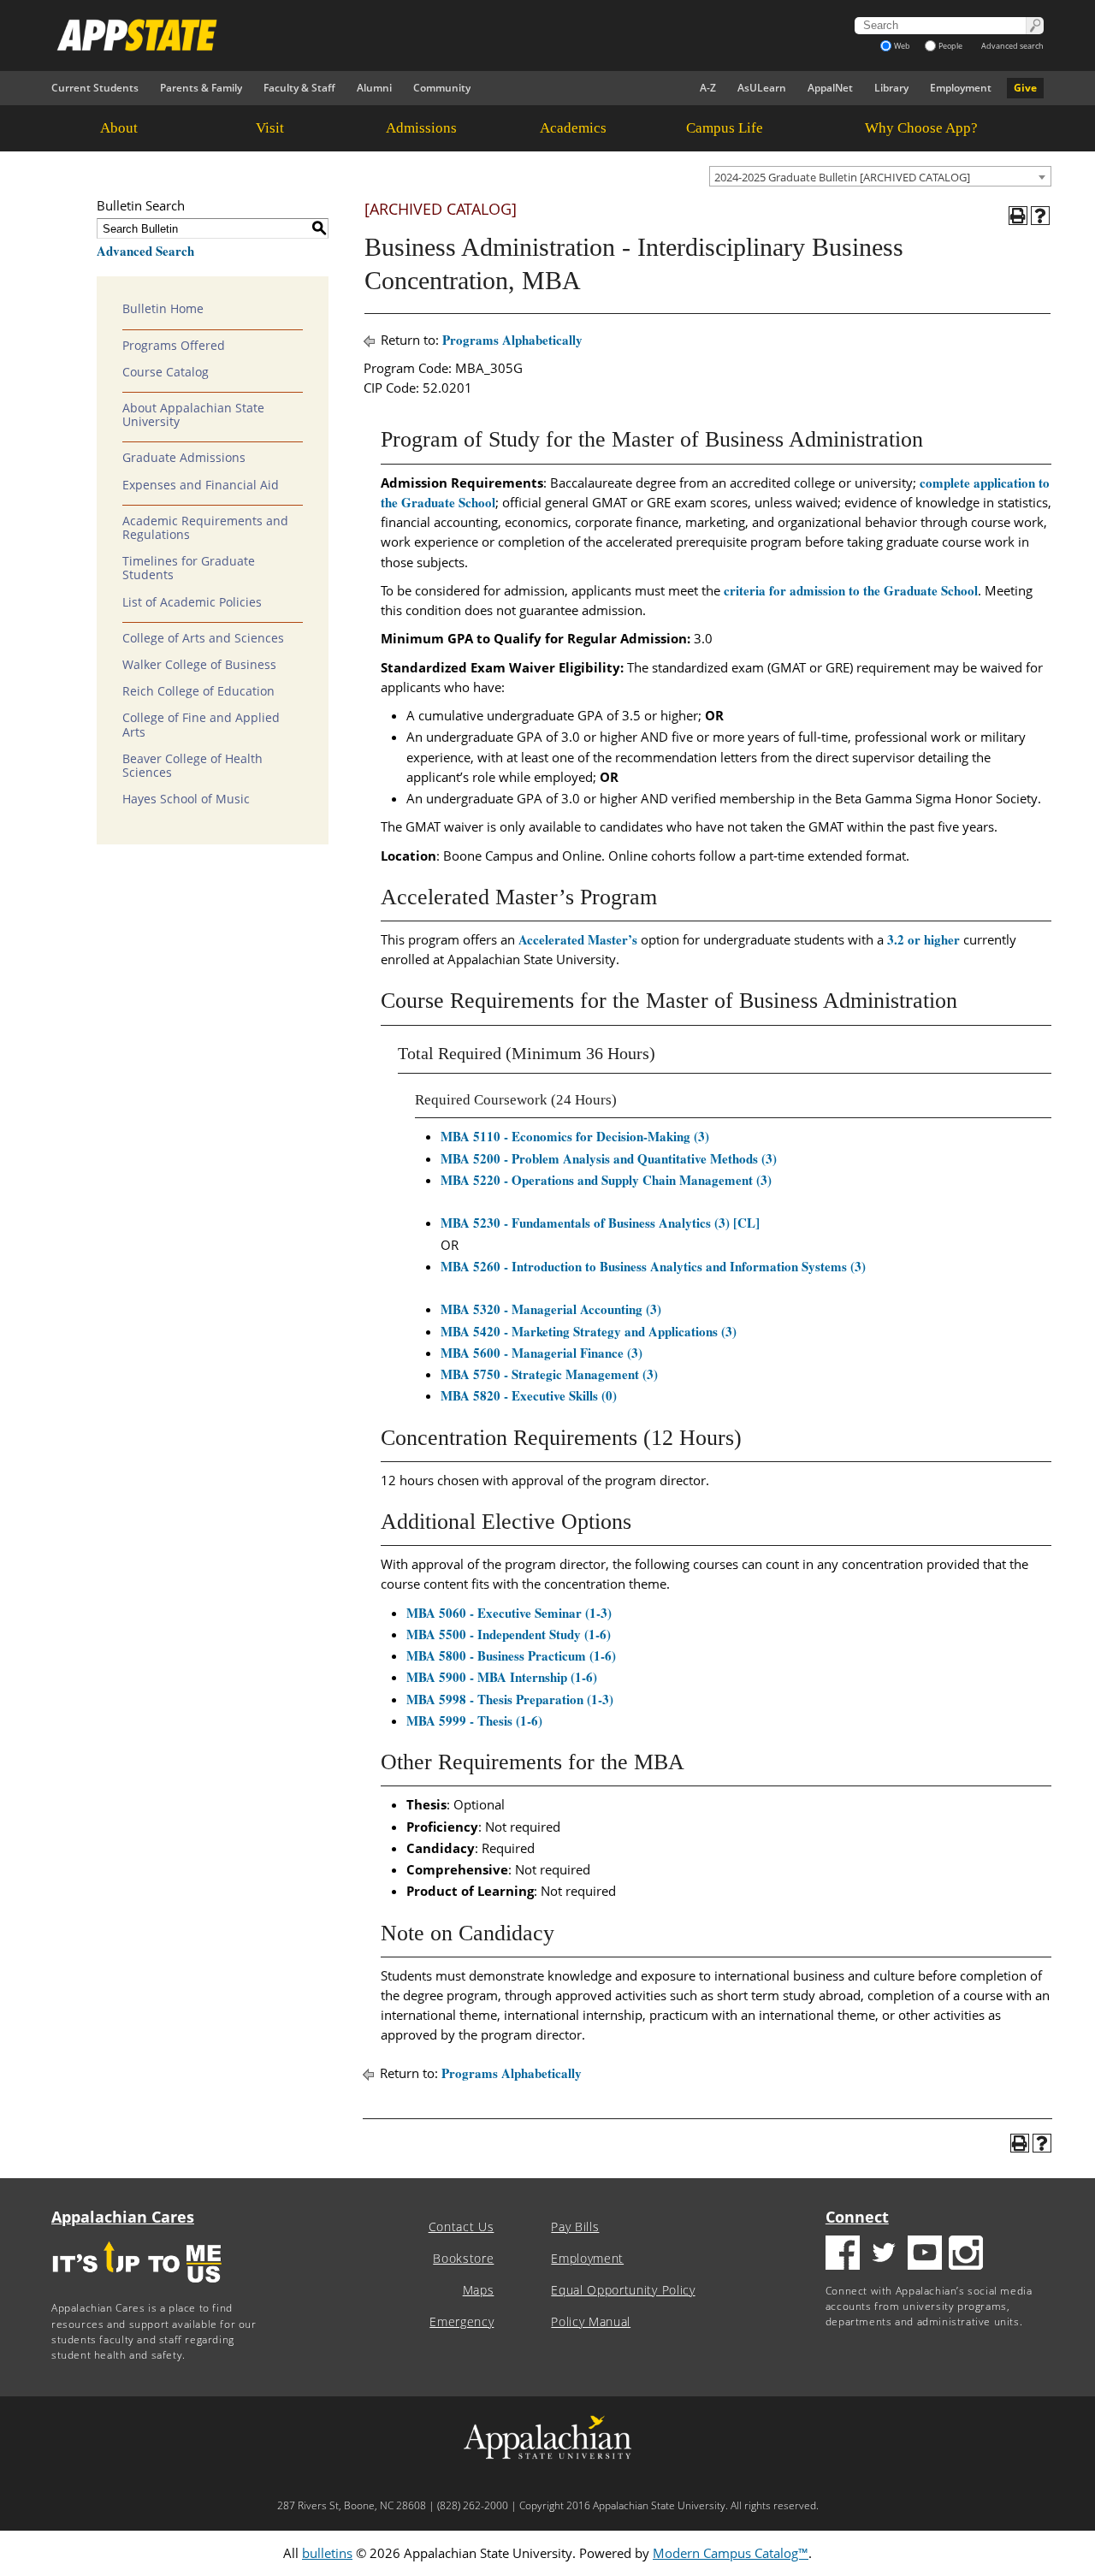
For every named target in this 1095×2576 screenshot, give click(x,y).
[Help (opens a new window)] (1040, 216)
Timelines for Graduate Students (189, 568)
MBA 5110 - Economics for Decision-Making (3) (575, 1136)
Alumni (374, 88)
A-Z (708, 88)
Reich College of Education (198, 691)
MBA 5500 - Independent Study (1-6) (509, 1634)
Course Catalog (166, 372)
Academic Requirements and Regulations (205, 528)
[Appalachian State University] (393, 35)
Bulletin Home (163, 309)
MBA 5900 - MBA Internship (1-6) (502, 1677)
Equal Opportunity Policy (623, 2290)
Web (902, 46)
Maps (479, 2290)
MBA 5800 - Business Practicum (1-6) (511, 1655)
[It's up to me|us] (137, 2288)
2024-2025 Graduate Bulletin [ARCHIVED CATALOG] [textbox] (842, 177)
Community (442, 88)
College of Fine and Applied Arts (201, 725)
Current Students (95, 88)
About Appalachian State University (193, 415)
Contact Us (462, 2227)
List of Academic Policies (192, 602)
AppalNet (830, 88)
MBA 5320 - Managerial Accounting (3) (551, 1309)
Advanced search (1012, 46)
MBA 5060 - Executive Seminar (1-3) (509, 1613)
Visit (270, 128)
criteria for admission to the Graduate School (851, 590)
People (950, 46)
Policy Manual (591, 2322)
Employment (961, 88)
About (119, 128)
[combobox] (880, 176)
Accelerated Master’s (578, 939)
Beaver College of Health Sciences (192, 766)
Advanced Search (145, 251)
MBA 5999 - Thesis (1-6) (474, 1720)
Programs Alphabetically (512, 340)
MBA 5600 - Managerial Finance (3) (542, 1353)
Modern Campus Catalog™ (731, 2553)
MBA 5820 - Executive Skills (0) (529, 1395)
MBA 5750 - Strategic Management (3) (549, 1374)
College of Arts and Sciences (203, 638)
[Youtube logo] (925, 2255)
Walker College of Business (199, 665)
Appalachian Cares (123, 2217)
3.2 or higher (923, 939)
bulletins (327, 2553)
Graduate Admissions (184, 458)
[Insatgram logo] (966, 2255)
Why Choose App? (921, 128)
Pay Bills (575, 2227)
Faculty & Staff (299, 88)
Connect (857, 2217)
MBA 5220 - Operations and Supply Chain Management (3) (606, 1180)
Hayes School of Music (186, 799)
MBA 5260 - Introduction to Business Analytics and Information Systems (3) (653, 1266)
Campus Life (725, 128)
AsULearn (762, 88)
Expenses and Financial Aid (201, 485)
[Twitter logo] (884, 2255)
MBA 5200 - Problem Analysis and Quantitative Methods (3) (609, 1158)
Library (891, 88)
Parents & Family (201, 88)
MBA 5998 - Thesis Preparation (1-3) (510, 1699)
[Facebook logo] (843, 2255)
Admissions (421, 128)
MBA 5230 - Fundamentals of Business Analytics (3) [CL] (600, 1223)
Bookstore (463, 2259)
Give (1025, 88)
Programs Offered (174, 346)
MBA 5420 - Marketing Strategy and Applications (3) (589, 1331)
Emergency (462, 2322)
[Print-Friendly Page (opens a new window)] (1018, 216)
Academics (573, 128)
